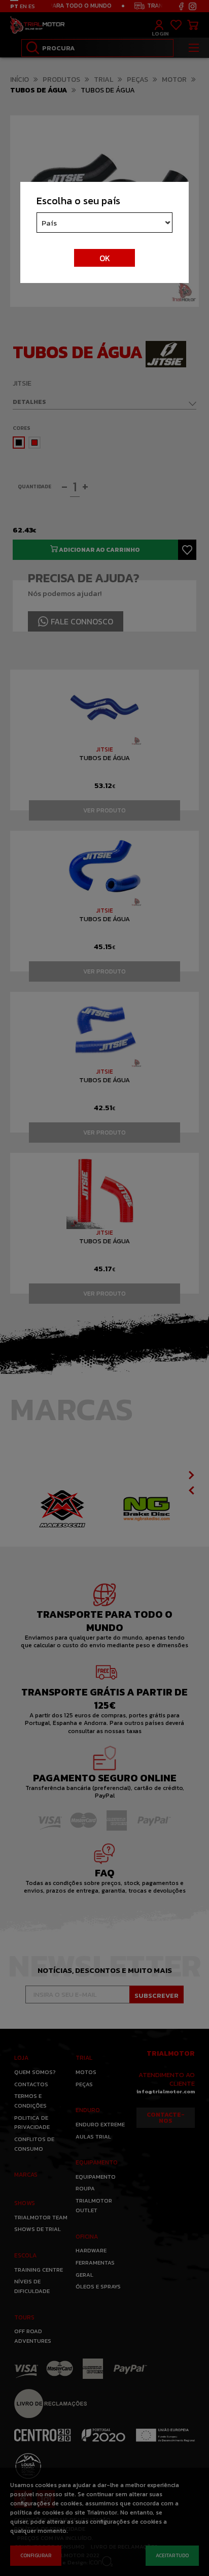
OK (105, 258)
